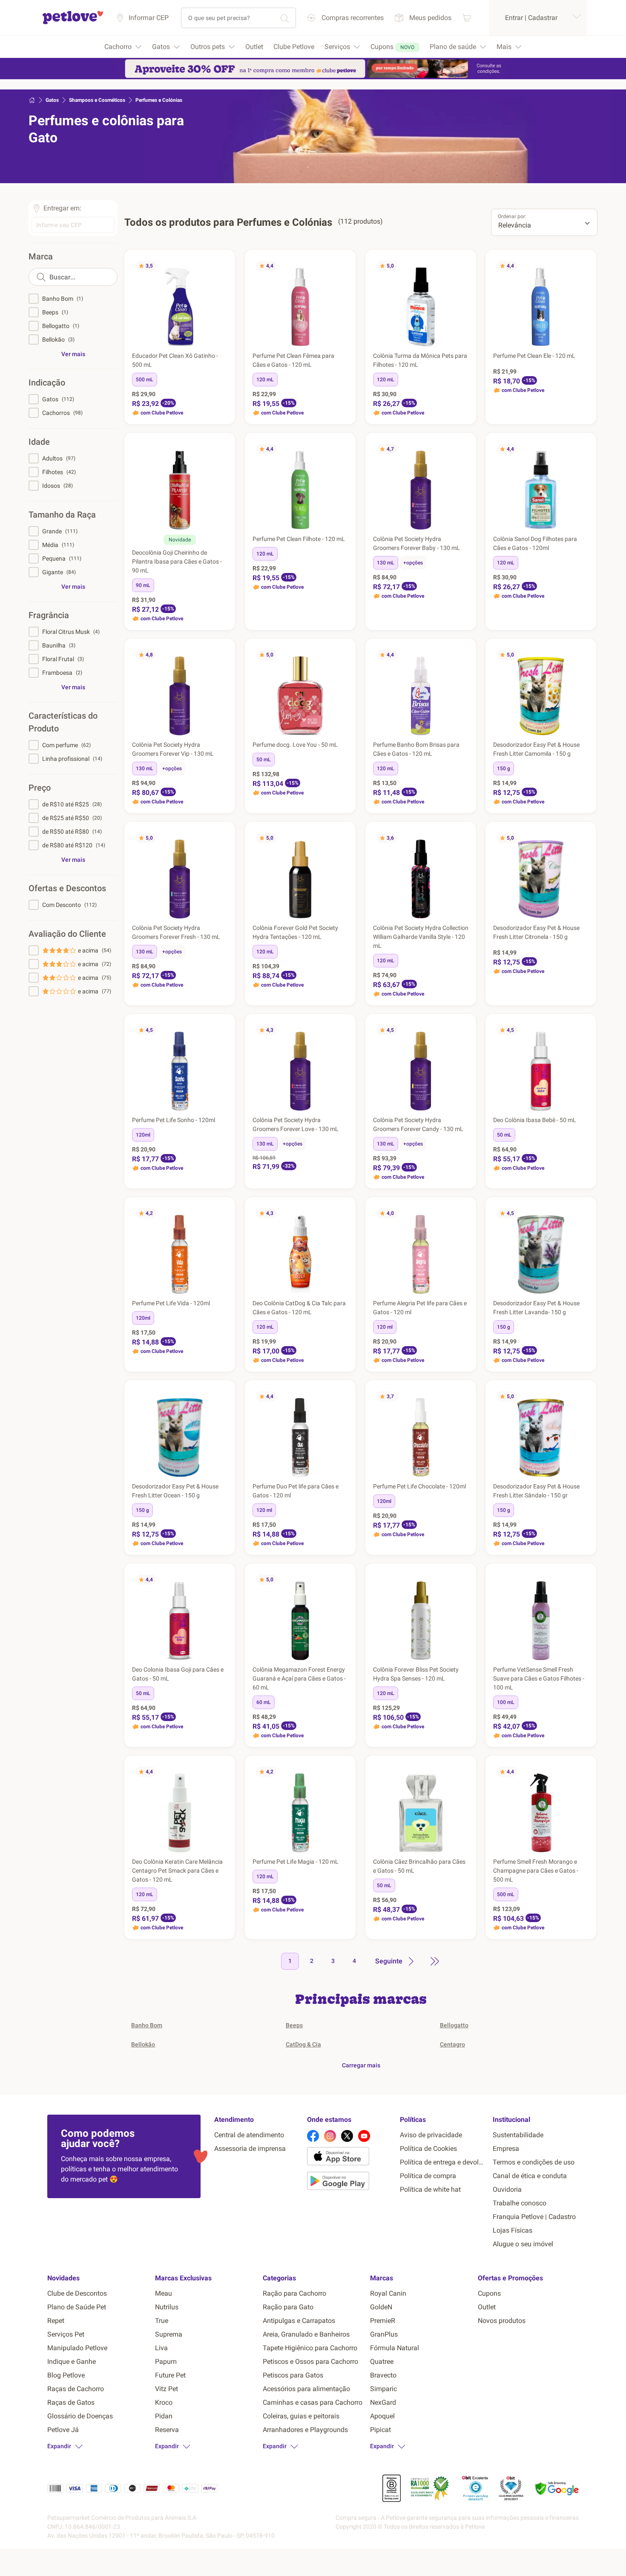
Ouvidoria (507, 2189)
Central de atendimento (249, 2135)
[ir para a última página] (435, 1961)
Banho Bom (147, 2025)
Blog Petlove (66, 2375)
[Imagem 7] (426, 343)
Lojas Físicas (513, 2230)
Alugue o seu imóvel (523, 2244)
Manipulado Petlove (77, 2348)
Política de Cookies (428, 2149)
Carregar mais (361, 2065)
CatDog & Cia (303, 2044)
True (162, 2321)
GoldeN (381, 2307)
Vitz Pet (167, 2389)
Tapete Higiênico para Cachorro (310, 2348)
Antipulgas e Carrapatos (299, 2321)
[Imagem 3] (412, 343)
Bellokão (143, 2044)
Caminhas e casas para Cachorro (313, 2402)
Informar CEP (149, 18)
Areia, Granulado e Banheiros (306, 2334)
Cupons (489, 2293)
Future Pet (170, 2375)
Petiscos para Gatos (293, 2375)
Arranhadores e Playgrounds (305, 2430)
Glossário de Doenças (80, 2416)
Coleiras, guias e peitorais (301, 2416)
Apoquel (382, 2416)
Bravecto (383, 2375)
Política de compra (428, 2176)
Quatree (382, 2362)
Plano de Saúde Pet (77, 2307)
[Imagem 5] (419, 343)
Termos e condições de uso (534, 2162)
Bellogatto (454, 2025)
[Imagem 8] (429, 343)
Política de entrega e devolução (443, 2162)
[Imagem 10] (436, 343)
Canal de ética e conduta (530, 2176)
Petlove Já (63, 2430)
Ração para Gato (288, 2307)
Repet (56, 2321)
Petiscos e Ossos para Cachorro (310, 2362)
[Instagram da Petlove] (330, 2136)
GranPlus (384, 2334)
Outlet (487, 2307)
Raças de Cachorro (76, 2389)
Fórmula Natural (395, 2348)
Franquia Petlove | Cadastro (534, 2217)
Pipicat (380, 2430)
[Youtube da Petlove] (364, 2136)
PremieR (383, 2321)
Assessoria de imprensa (250, 2149)
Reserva (167, 2430)
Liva (161, 2348)
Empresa (506, 2149)
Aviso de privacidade (431, 2135)
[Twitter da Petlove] (347, 2136)
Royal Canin (388, 2293)
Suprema (169, 2334)
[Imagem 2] (181, 343)
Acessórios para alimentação (306, 2389)
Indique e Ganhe (72, 2362)
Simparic (383, 2389)
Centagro (452, 2044)
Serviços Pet (66, 2334)
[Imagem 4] (416, 343)
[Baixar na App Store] (350, 2158)
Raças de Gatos (71, 2402)
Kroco (164, 2402)
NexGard (383, 2402)
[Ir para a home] (73, 23)
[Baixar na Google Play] (350, 2182)
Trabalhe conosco (520, 2203)
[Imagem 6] (422, 343)
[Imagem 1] (178, 343)
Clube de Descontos (77, 2293)
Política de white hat (430, 2189)
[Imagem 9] (433, 343)
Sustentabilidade (518, 2135)
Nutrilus (167, 2307)
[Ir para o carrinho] (467, 18)
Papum (166, 2362)
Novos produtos (502, 2321)
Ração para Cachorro (294, 2293)
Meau (164, 2293)
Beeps (294, 2025)
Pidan (164, 2416)
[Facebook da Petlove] (313, 2136)
